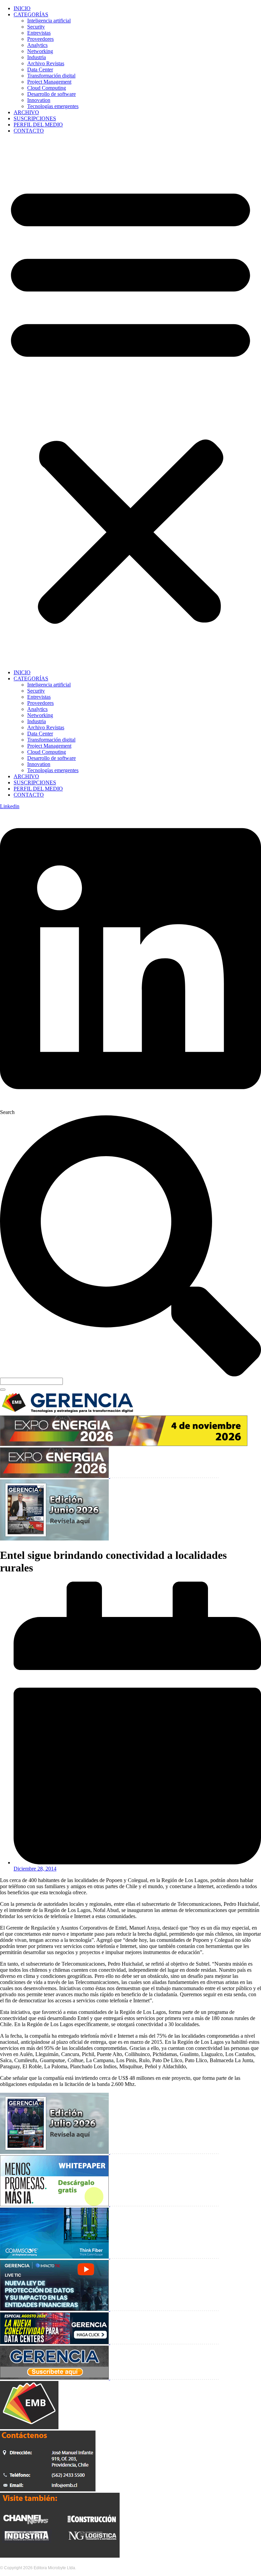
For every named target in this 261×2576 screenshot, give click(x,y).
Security (36, 27)
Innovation (39, 100)
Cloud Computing (47, 88)
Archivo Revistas (46, 63)
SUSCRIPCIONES (35, 118)
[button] (130, 402)
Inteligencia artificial (49, 21)
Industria (37, 57)
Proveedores (40, 39)
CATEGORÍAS (31, 14)
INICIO (22, 8)
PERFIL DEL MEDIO (38, 125)
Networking (40, 51)
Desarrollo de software (51, 94)
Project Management (49, 82)
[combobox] (31, 1381)
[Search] (3, 1390)
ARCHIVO (26, 112)
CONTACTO (29, 131)
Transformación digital (51, 76)
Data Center (40, 69)
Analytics (37, 45)
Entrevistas (39, 33)
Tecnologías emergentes (53, 106)
